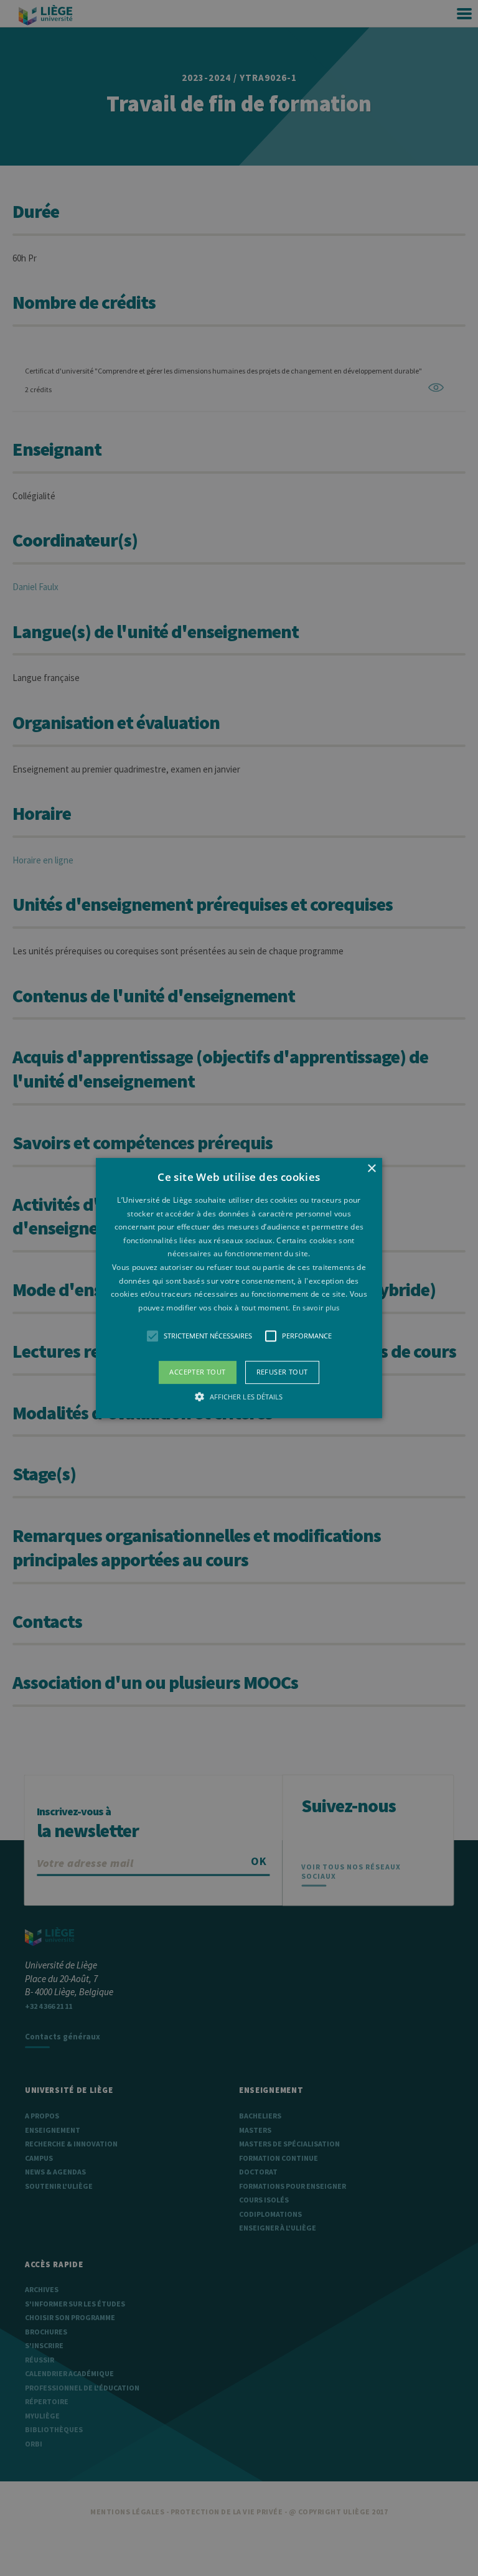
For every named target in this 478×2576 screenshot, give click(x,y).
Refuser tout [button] (282, 1372)
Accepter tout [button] (197, 1372)
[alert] (239, 1288)
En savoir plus (316, 1308)
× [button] (371, 1169)
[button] (239, 1288)
